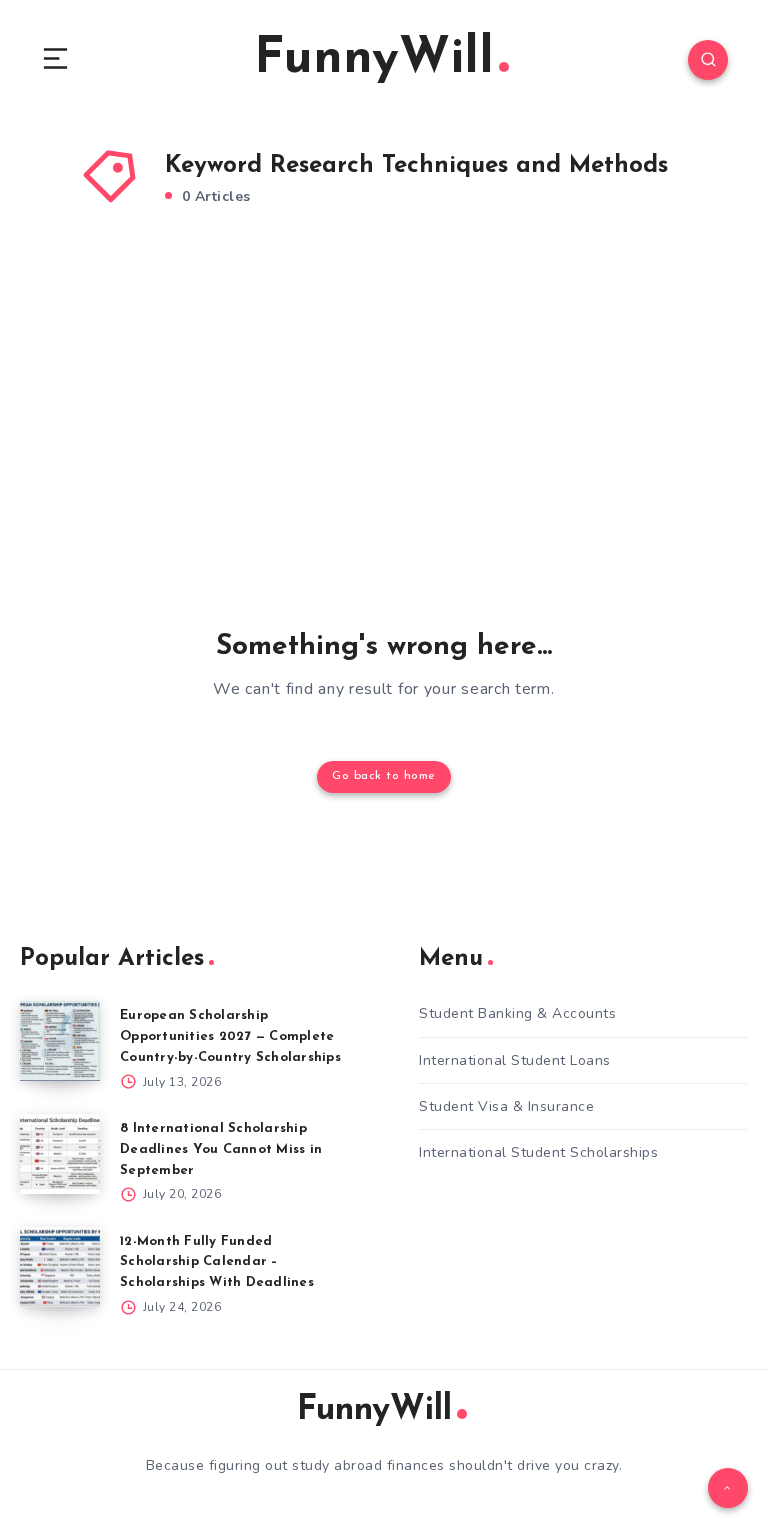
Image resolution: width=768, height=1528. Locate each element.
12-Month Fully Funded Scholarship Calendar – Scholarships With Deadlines (217, 1262)
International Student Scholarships (538, 1152)
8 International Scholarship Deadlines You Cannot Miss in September (221, 1149)
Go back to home (384, 776)
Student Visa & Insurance (506, 1106)
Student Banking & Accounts (517, 1013)
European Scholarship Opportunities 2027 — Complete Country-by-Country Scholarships (230, 1036)
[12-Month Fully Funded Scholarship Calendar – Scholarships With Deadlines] (60, 1267)
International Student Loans (515, 1060)
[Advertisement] (384, 419)
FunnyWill (374, 59)
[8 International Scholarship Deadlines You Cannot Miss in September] (60, 1154)
